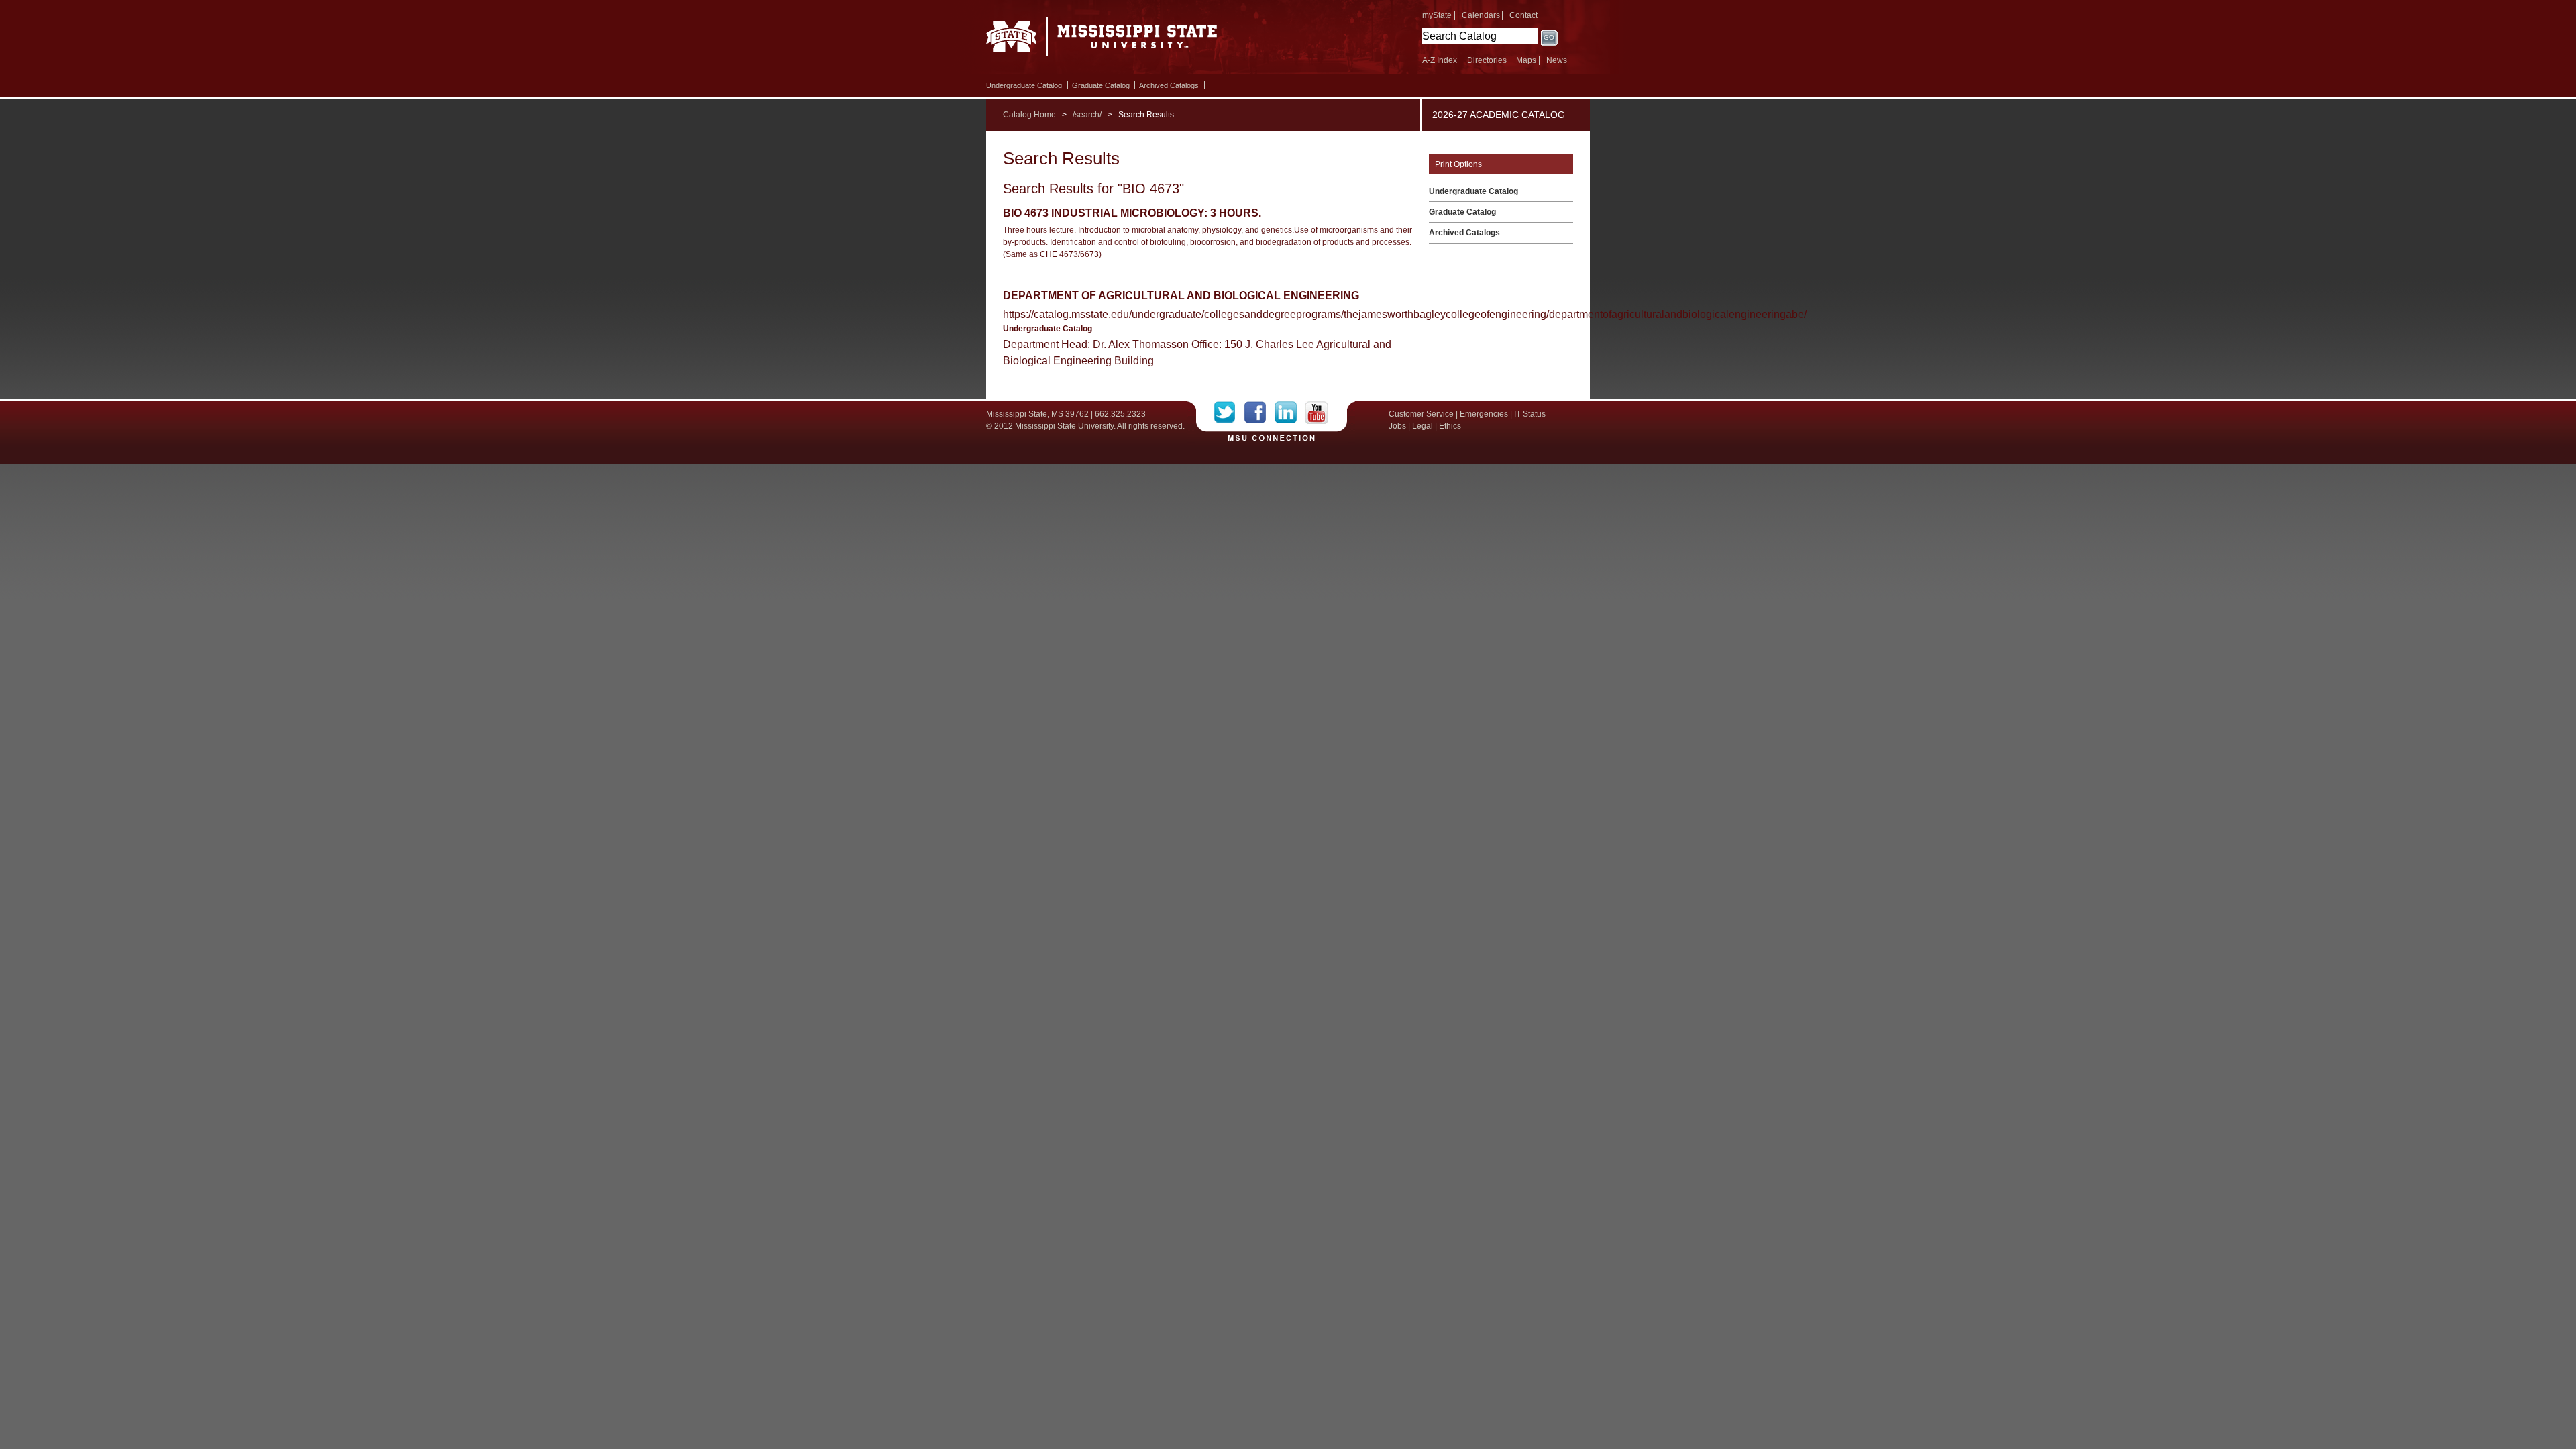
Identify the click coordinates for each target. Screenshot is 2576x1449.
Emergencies (1484, 414)
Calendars (1481, 15)
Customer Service (1421, 414)
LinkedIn (1290, 413)
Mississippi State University (1102, 40)
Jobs (1397, 426)
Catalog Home (1029, 115)
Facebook (1259, 413)
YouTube (1317, 413)
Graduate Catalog (1101, 85)
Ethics (1450, 426)
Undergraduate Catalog (1024, 85)
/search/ (1087, 115)
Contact (1523, 15)
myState (1437, 15)
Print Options (1458, 164)
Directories (1487, 60)
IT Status (1530, 414)
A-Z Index (1440, 60)
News (1557, 60)
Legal (1423, 426)
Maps (1526, 60)
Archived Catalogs (1169, 85)
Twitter (1229, 413)
